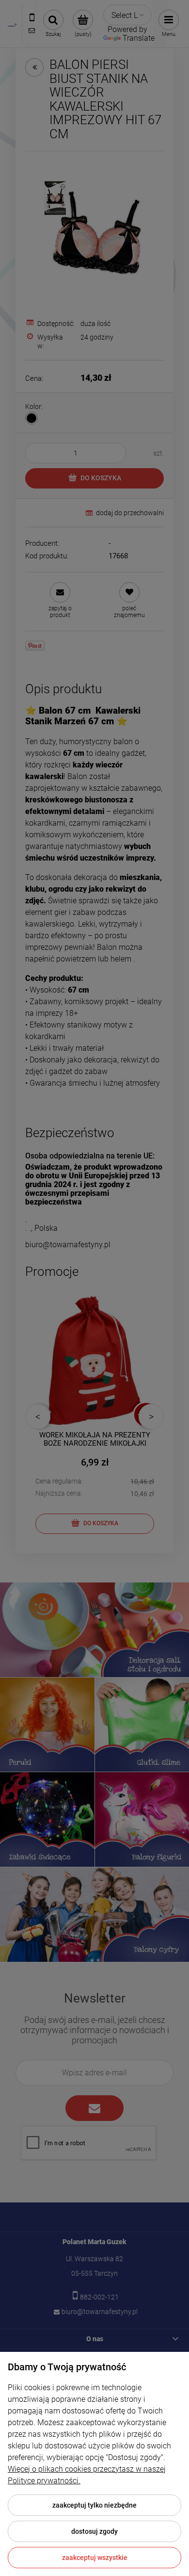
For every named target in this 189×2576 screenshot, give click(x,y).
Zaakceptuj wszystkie (95, 2558)
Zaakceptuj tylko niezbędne (94, 2505)
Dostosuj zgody (94, 2531)
